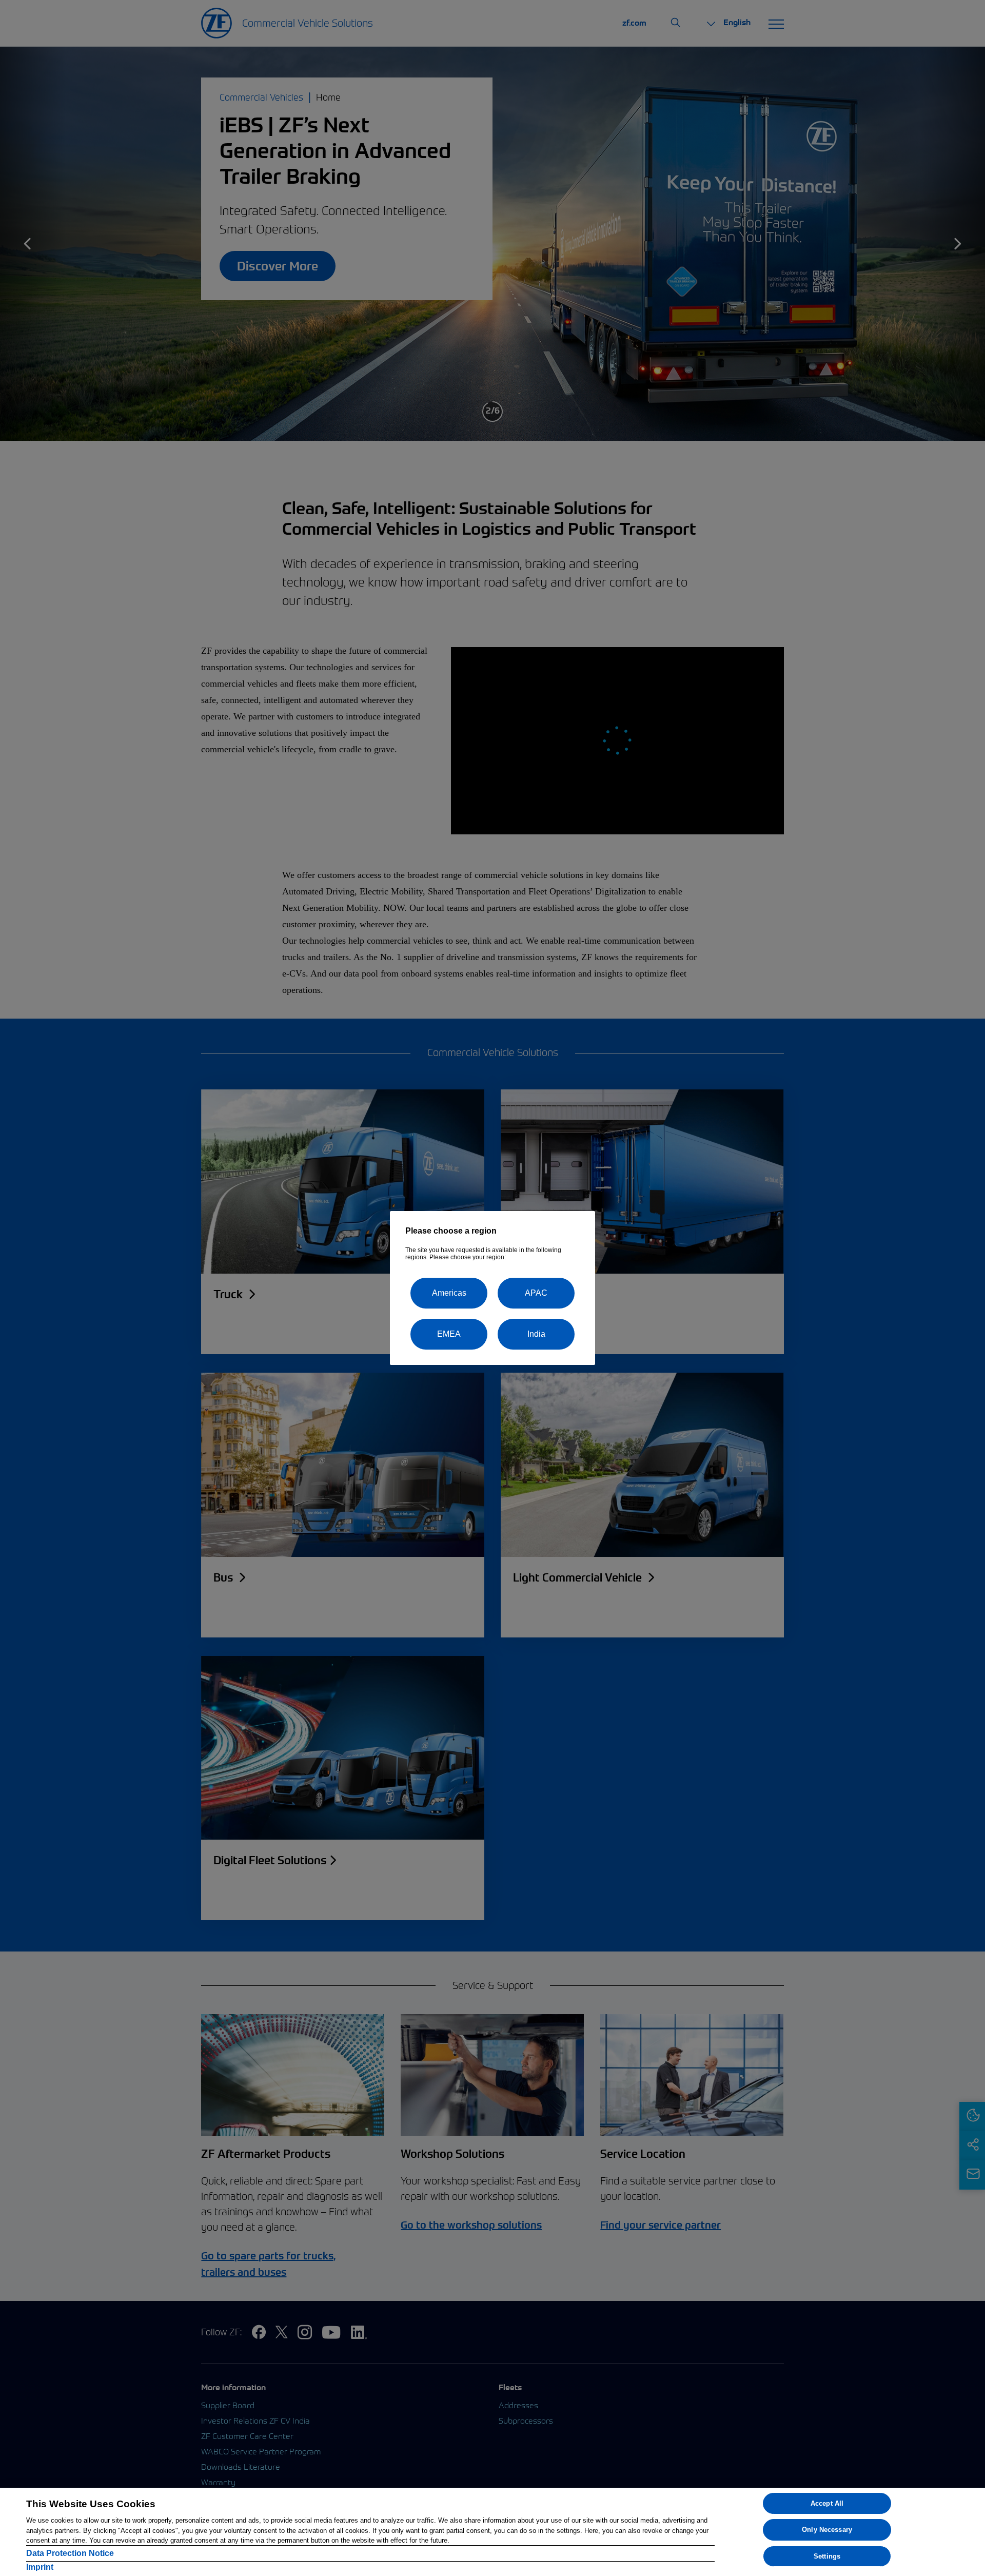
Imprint (40, 2567)
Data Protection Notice (70, 2553)
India (536, 1334)
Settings (827, 2556)
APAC (536, 1293)
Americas (449, 1293)
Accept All (827, 2503)
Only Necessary (827, 2530)
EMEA (449, 1334)
